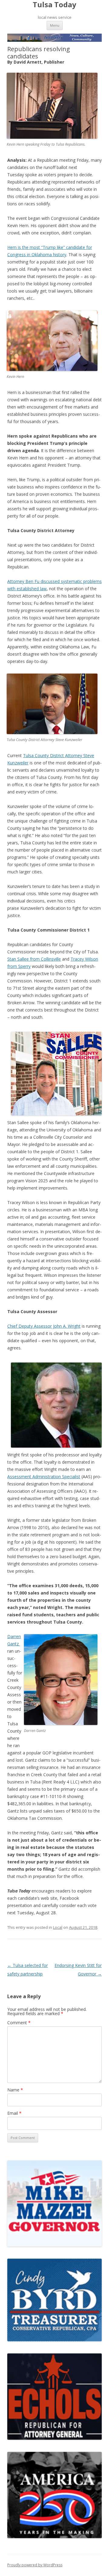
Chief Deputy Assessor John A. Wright (44, 1326)
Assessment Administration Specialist (44, 1477)
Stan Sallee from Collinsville (34, 959)
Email (14, 2113)
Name (15, 2090)
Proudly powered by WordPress (35, 2565)
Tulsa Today (54, 5)
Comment (19, 2023)
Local (58, 1927)
